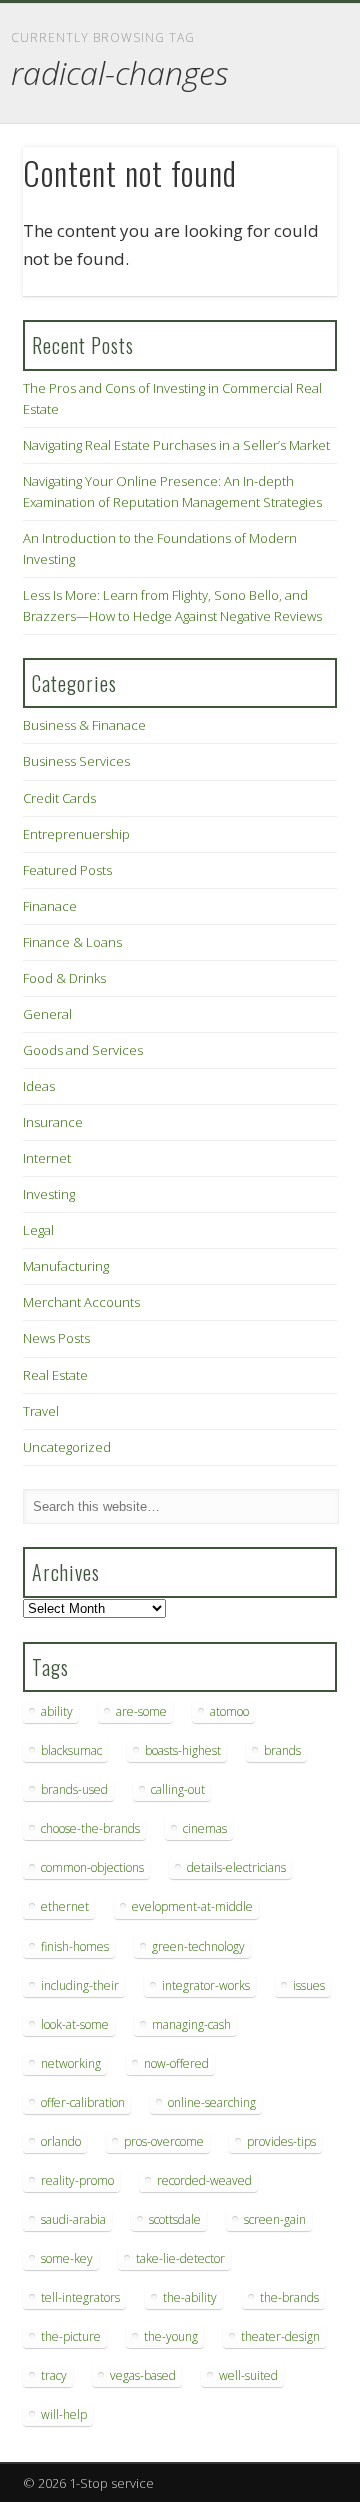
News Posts (56, 1338)
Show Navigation (290, 179)
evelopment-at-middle (192, 1906)
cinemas (205, 1828)
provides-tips (281, 2141)
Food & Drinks (64, 978)
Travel (41, 1411)
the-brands (289, 2297)
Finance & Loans (72, 942)
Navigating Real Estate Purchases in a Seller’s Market (176, 445)
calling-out (178, 1789)
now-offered (176, 2063)
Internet (47, 1158)
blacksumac (71, 1750)
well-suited (248, 2375)
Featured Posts (67, 870)
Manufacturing (66, 1266)
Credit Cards (59, 798)
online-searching (212, 2102)
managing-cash (191, 2024)
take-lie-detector (180, 2258)
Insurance (53, 1122)
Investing (49, 1194)
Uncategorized (67, 1447)
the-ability (190, 2297)
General (47, 1014)
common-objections (92, 1867)
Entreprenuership (76, 834)
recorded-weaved (204, 2180)
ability (57, 1711)
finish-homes (75, 1946)
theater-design (280, 2336)
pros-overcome (164, 2141)
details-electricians (236, 1867)
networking (71, 2063)
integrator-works (206, 1985)
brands (282, 1750)
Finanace (50, 906)
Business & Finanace (84, 725)
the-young (171, 2336)
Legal (38, 1230)
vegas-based (143, 2375)
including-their (80, 1985)
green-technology (198, 1946)
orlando (61, 2141)
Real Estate (55, 1375)
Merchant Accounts (81, 1302)
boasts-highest (183, 1750)
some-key (67, 2258)
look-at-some (75, 2024)
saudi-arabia (73, 2219)
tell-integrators (80, 2297)
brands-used (74, 1789)
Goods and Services (83, 1050)
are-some (141, 1711)
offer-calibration (83, 2102)
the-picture (71, 2336)
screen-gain (275, 2219)
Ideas (39, 1086)
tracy (54, 2375)
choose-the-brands (90, 1828)
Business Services (76, 761)
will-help (64, 2414)
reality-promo (77, 2180)
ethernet (65, 1906)
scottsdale (175, 2219)
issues (309, 1985)
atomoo (229, 1711)
